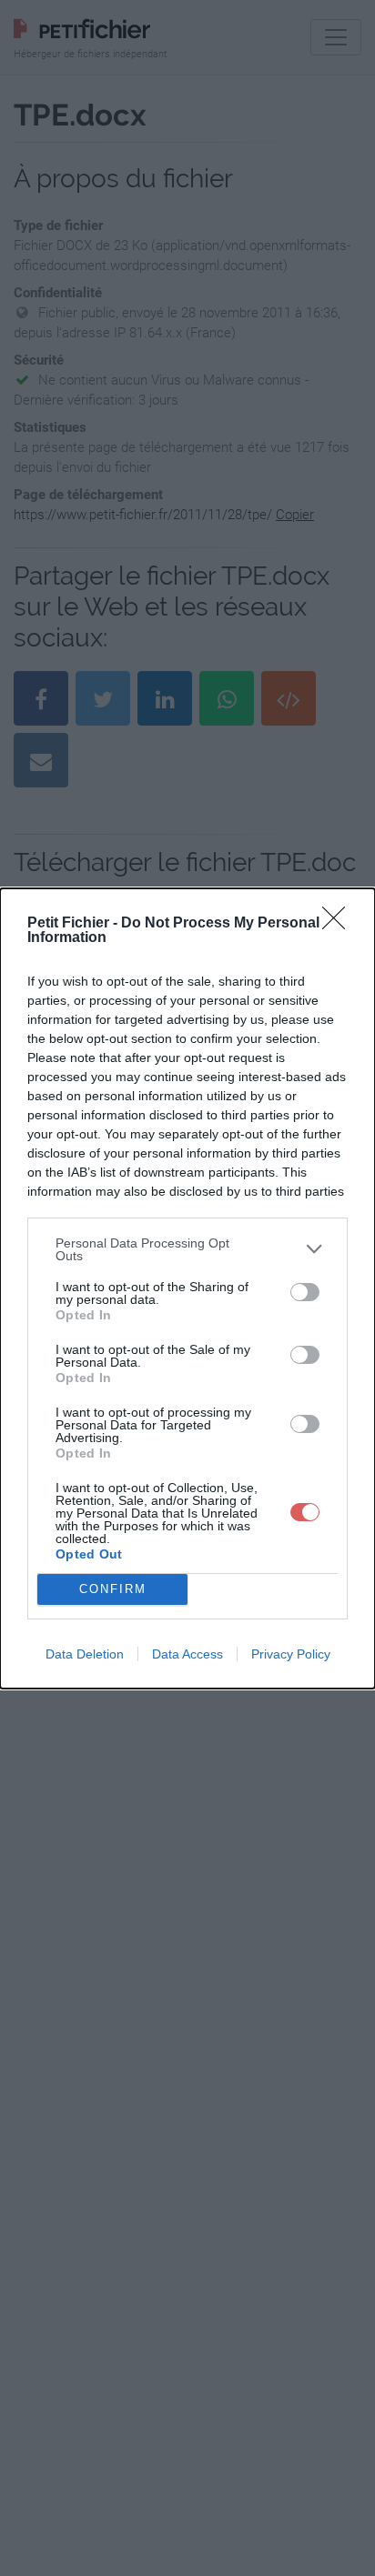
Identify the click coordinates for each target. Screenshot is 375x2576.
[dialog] (187, 1288)
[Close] (340, 924)
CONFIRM (113, 1589)
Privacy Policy (291, 1654)
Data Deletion (85, 1654)
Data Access (187, 1654)
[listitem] (187, 1249)
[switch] (305, 1292)
